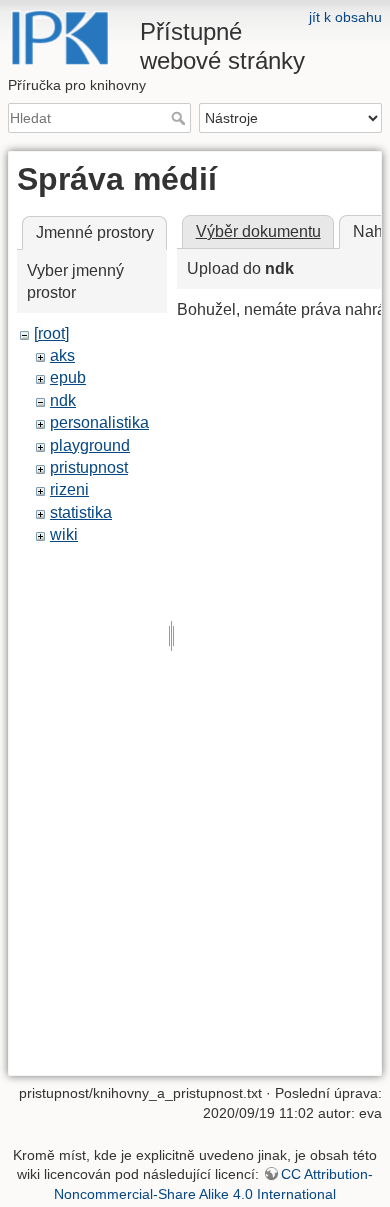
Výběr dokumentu (258, 231)
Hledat (180, 118)
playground (90, 445)
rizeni (69, 489)
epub (68, 377)
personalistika (99, 422)
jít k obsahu (345, 17)
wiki (64, 534)
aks (62, 355)
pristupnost (89, 467)
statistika (81, 512)
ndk (63, 400)
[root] (51, 333)
